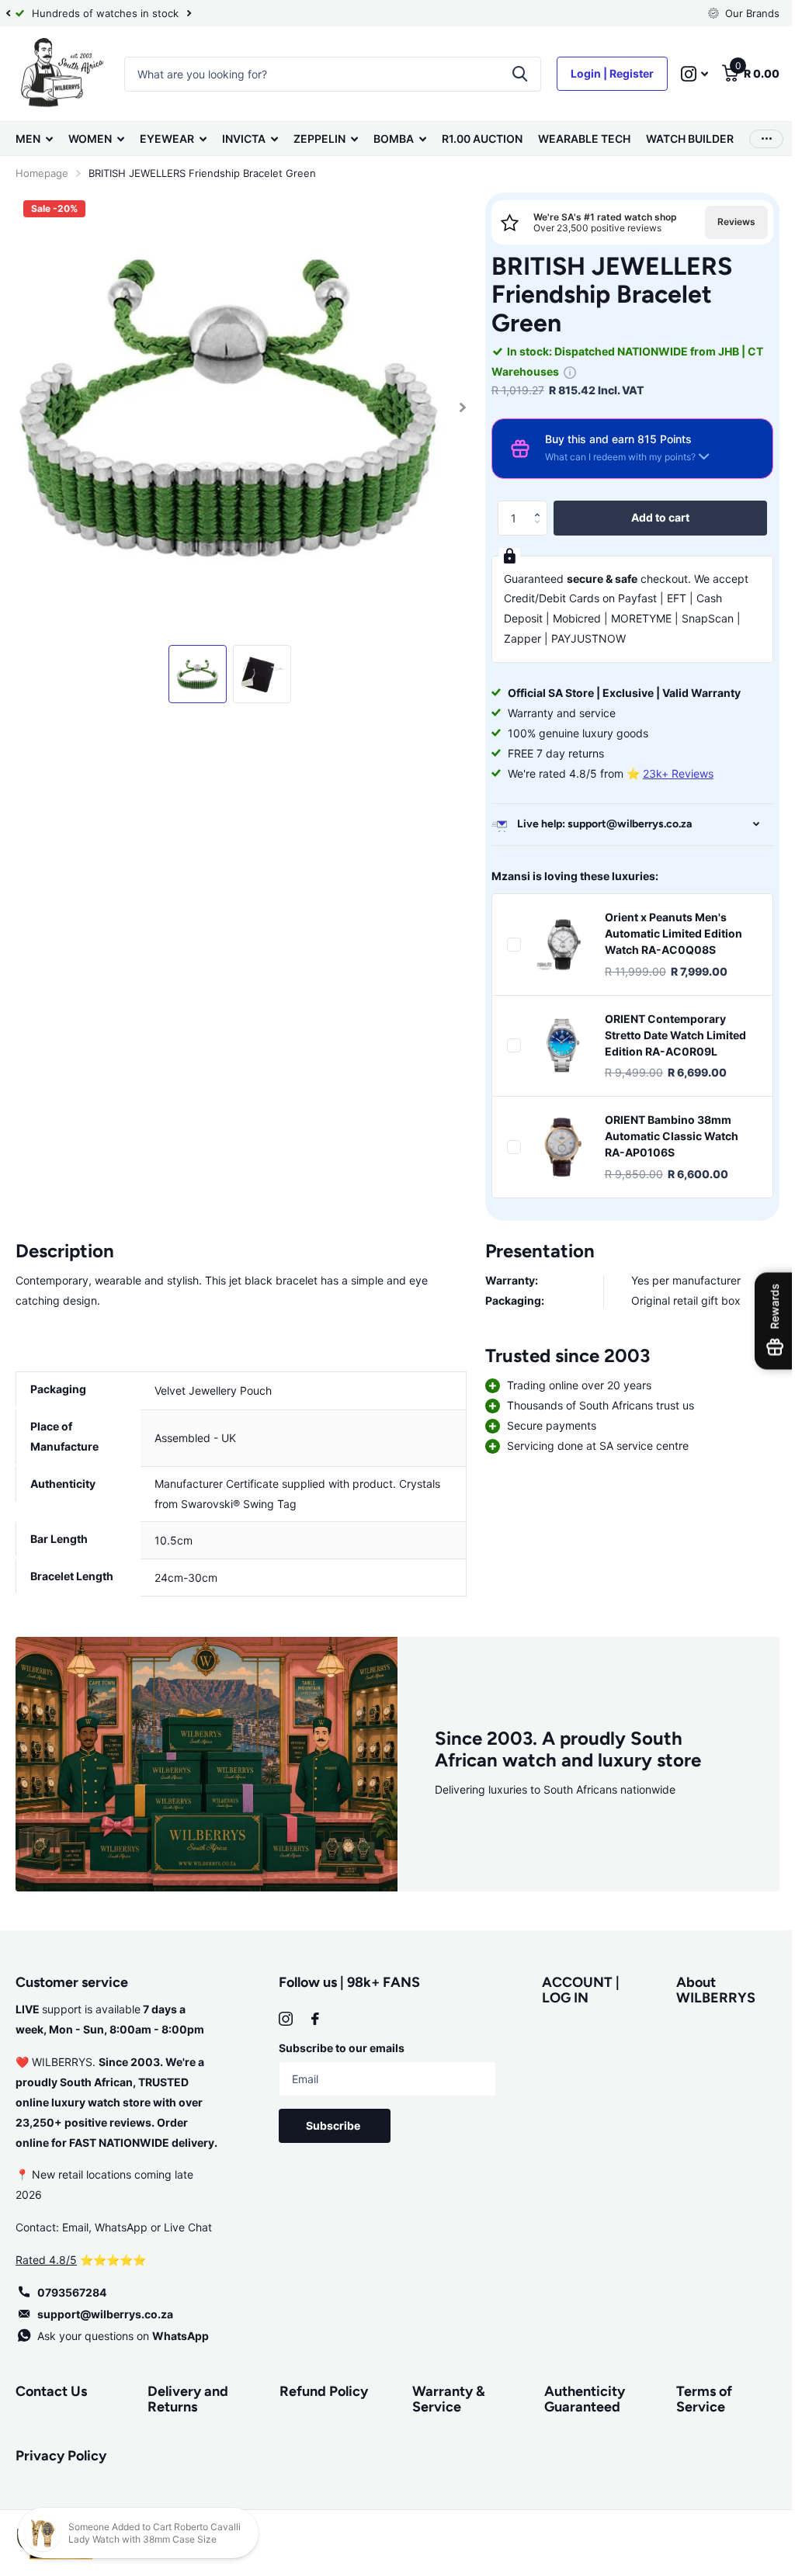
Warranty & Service (443, 2396)
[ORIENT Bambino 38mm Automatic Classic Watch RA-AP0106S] (556, 1147)
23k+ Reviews (671, 773)
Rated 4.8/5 (46, 2256)
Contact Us (51, 2387)
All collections (34, 139)
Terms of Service (695, 2396)
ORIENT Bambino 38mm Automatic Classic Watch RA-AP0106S (665, 1136)
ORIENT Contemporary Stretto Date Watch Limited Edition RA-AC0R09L (668, 1035)
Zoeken (508, 74)
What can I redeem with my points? (613, 457)
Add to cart (651, 517)
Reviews (725, 222)
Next (189, 14)
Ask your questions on (123, 2332)
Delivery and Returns (186, 2396)
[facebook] (312, 2015)
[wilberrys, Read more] (683, 74)
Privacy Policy (61, 2452)
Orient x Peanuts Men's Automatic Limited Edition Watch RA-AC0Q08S (667, 933)
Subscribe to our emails (338, 2044)
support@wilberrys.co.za (105, 2310)
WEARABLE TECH (584, 139)
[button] (535, 505)
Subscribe (332, 2122)
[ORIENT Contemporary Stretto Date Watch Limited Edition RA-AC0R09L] (556, 1045)
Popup (563, 371)
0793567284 (72, 2288)
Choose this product (507, 945)
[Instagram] (283, 2015)
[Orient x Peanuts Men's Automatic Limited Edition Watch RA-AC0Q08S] (556, 945)
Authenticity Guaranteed (577, 2396)
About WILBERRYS (706, 1987)
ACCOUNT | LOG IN (574, 1987)
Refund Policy (320, 2387)
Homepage (42, 173)
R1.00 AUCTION (482, 139)
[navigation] (8, 13)
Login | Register (601, 73)
